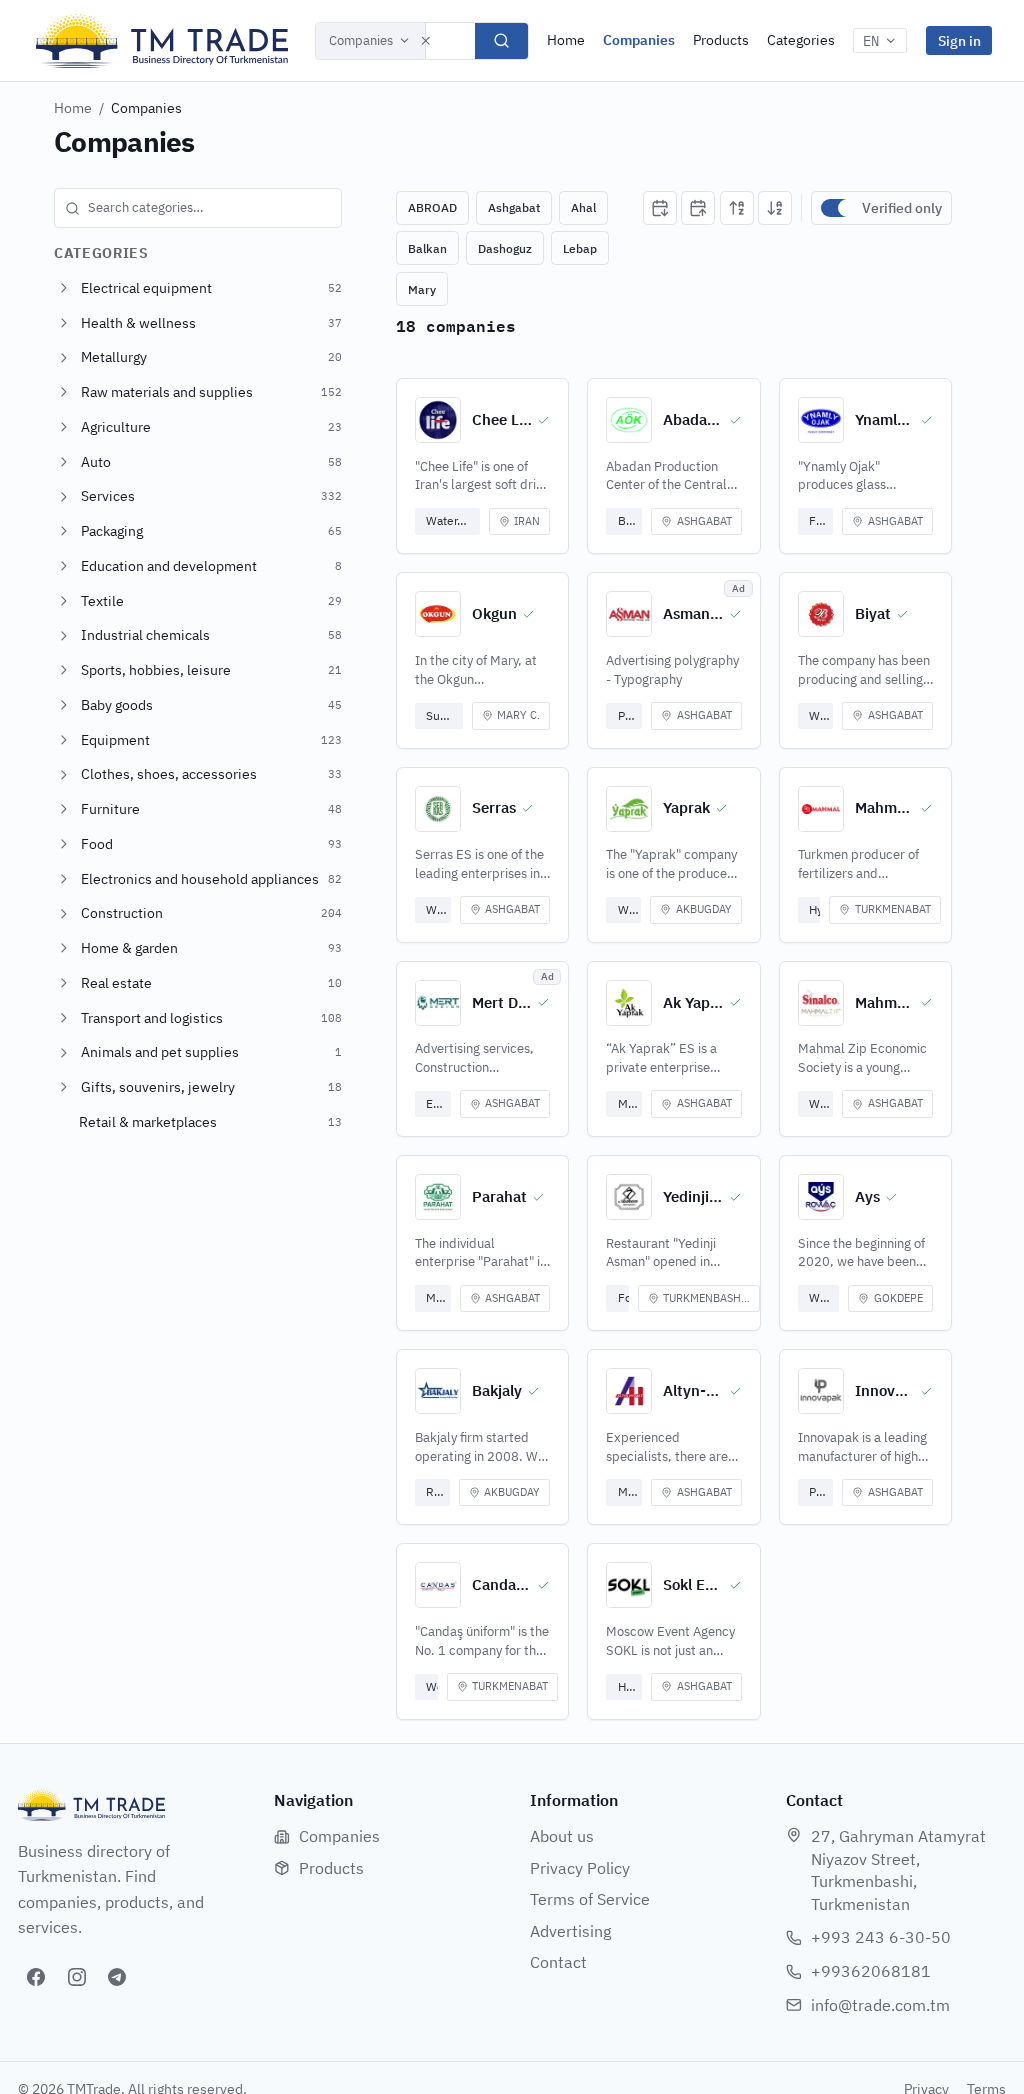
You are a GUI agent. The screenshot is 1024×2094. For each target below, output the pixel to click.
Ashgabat (514, 207)
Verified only (902, 208)
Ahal (583, 207)
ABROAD (432, 207)
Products (721, 40)
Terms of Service (590, 1899)
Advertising (570, 1931)
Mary (422, 289)
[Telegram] (117, 1977)
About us (562, 1836)
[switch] (837, 208)
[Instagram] (77, 1977)
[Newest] (660, 208)
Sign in (959, 40)
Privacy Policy (580, 1868)
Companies (361, 40)
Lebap (580, 248)
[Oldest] (698, 208)
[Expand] (64, 288)
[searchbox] (198, 208)
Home (566, 40)
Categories (801, 40)
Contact (558, 1962)
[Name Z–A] (775, 208)
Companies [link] (146, 108)
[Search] (501, 41)
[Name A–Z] (737, 208)
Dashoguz (505, 248)
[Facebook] (36, 1977)
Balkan (427, 248)
